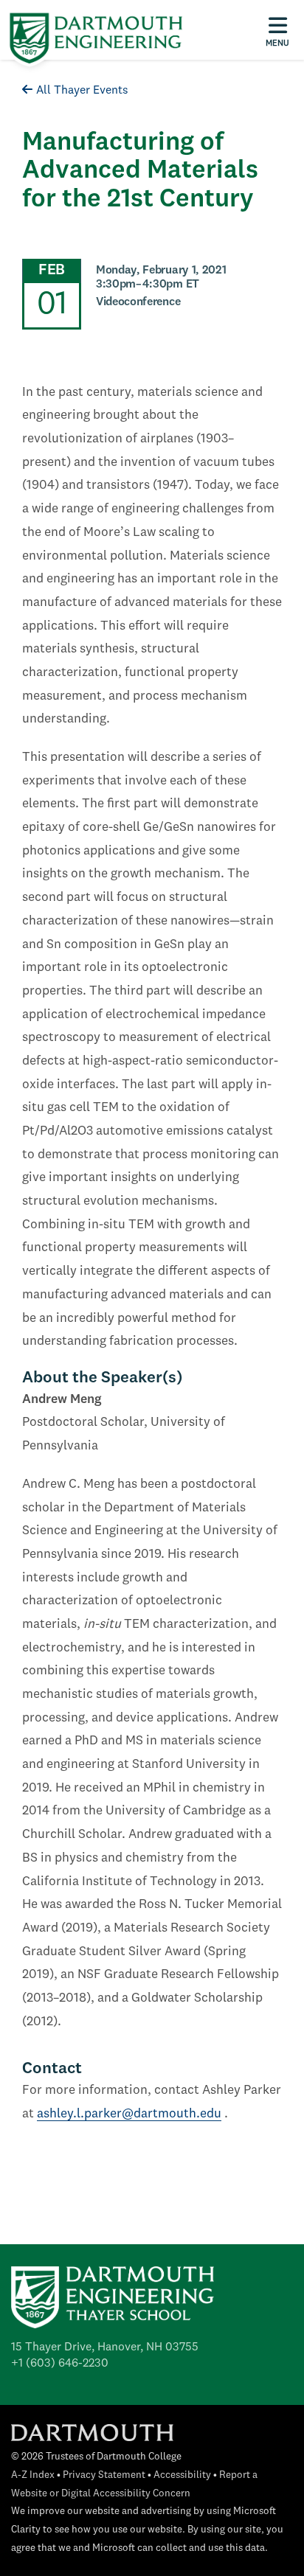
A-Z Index (33, 2475)
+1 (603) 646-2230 (60, 2364)
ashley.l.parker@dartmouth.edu (129, 2114)
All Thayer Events (82, 91)
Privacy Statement (104, 2475)
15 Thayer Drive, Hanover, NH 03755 (105, 2347)
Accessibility (182, 2475)
